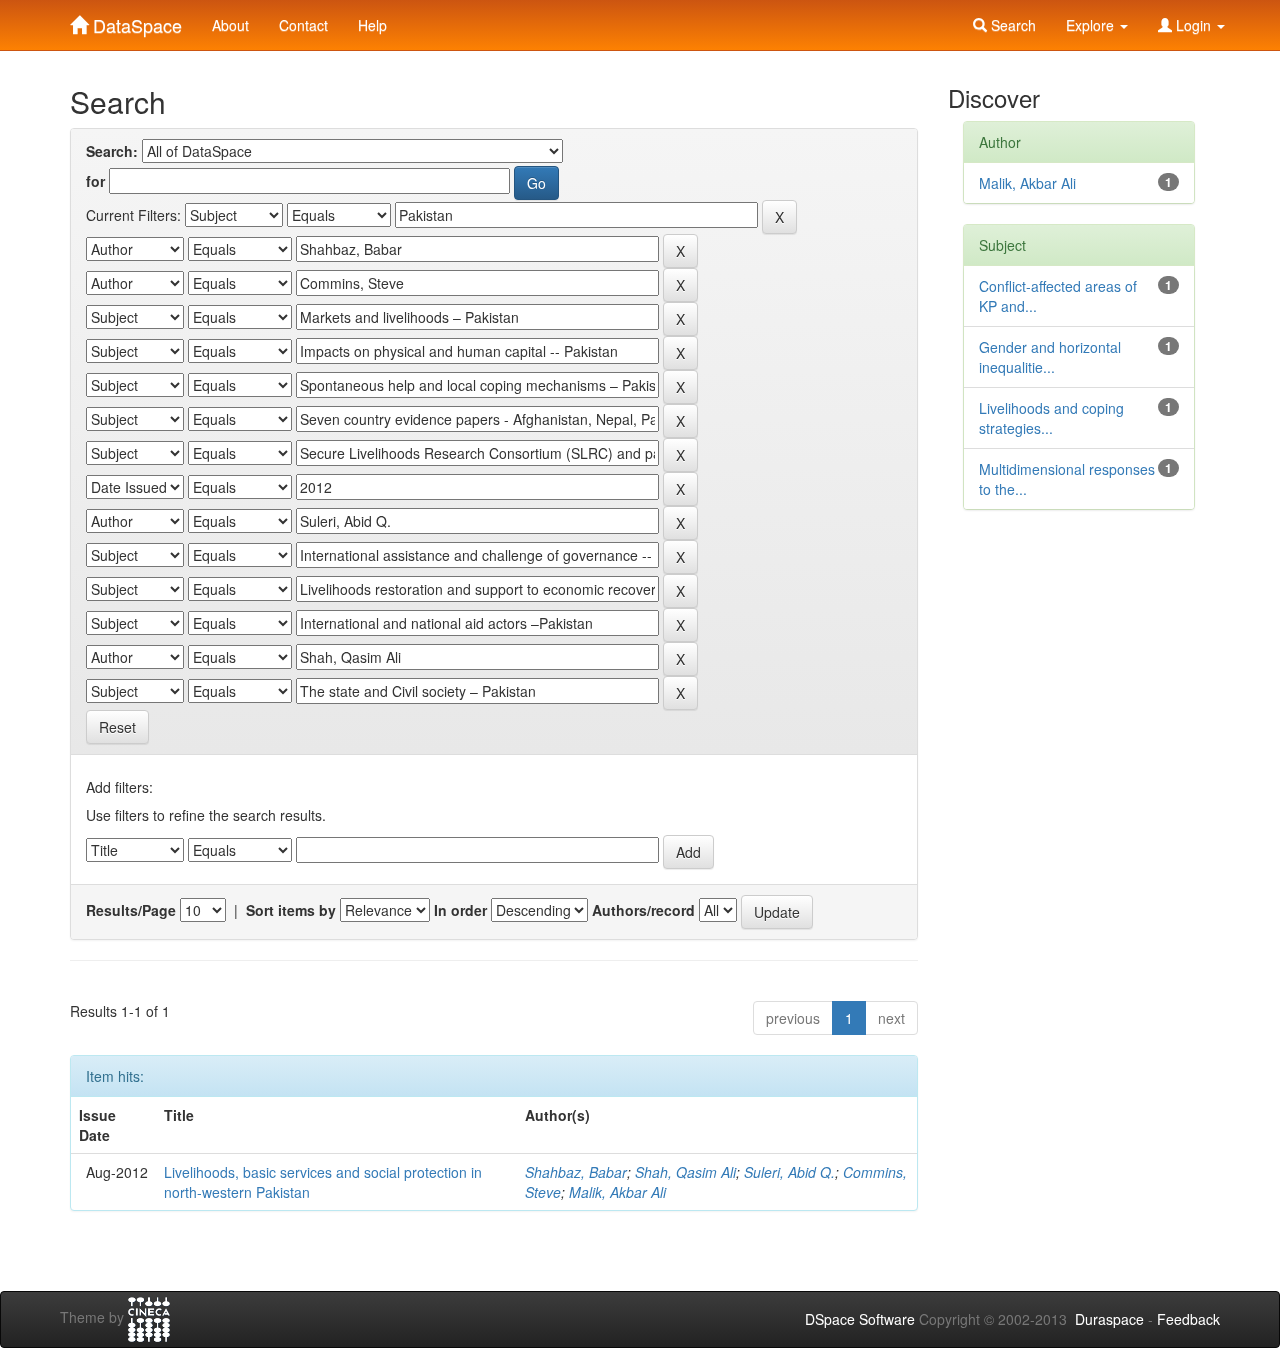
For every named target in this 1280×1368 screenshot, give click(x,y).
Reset (117, 727)
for (95, 181)
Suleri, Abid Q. (789, 1172)
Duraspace (1109, 1319)
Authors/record (643, 910)
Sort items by (291, 910)
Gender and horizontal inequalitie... (1050, 357)
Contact (303, 25)
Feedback (1188, 1319)
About (230, 25)
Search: (112, 151)
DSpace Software (860, 1319)
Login (1193, 25)
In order (460, 910)
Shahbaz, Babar (576, 1172)
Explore (1092, 25)
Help (372, 25)
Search (1011, 25)
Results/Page (131, 910)
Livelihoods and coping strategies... (1051, 418)
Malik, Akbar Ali (617, 1192)
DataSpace (135, 21)
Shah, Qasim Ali (685, 1172)
